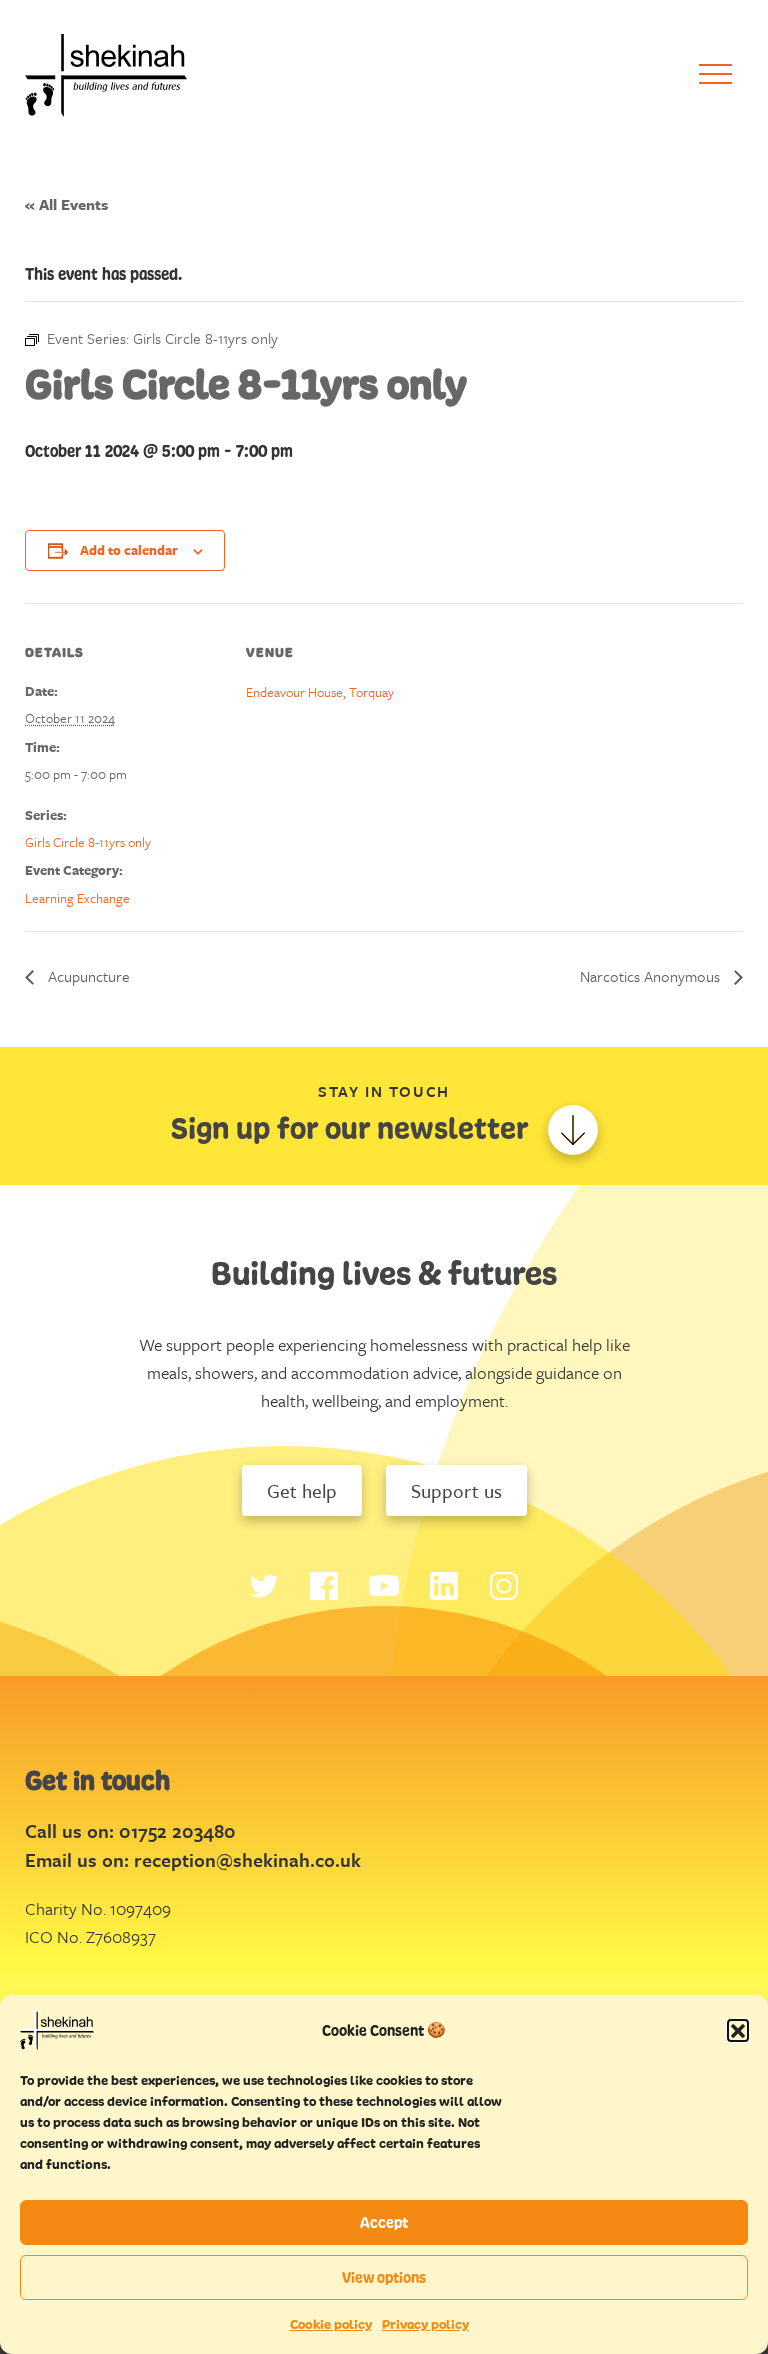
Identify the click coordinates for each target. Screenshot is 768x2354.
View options (384, 2277)
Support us (456, 1490)
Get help (302, 1490)
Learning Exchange (77, 898)
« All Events (66, 204)
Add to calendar (129, 550)
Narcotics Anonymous (652, 976)
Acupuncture (87, 976)
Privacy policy (425, 2324)
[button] (738, 2030)
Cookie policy (331, 2324)
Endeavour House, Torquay (320, 692)
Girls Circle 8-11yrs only (88, 842)
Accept (384, 2222)
